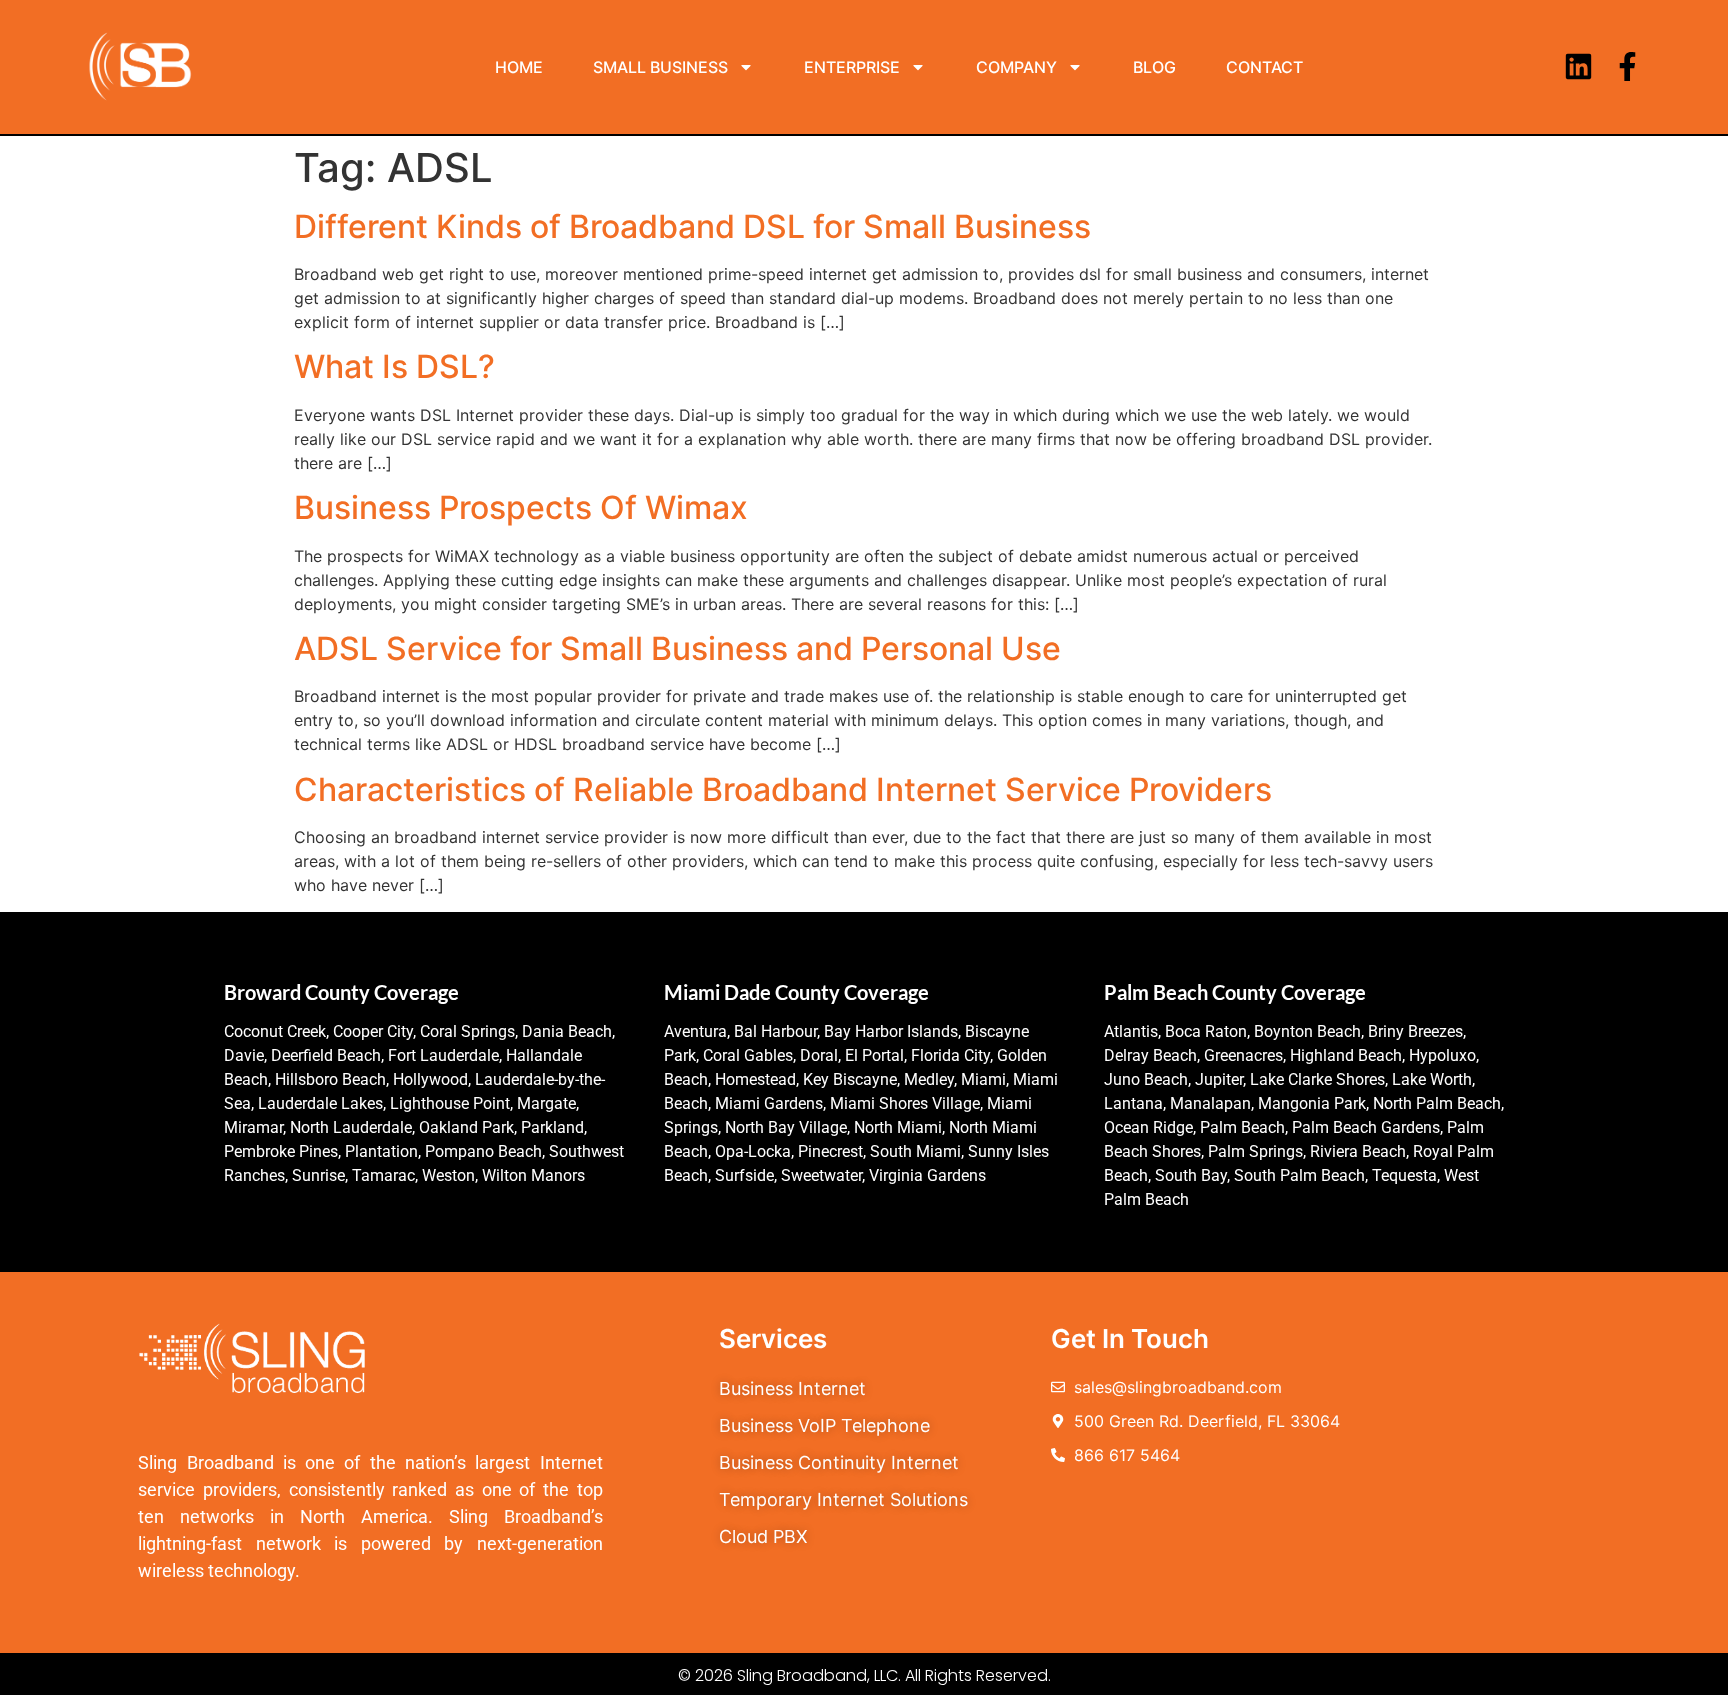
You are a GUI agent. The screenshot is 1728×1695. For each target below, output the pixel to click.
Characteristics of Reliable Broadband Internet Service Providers (783, 789)
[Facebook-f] (1627, 66)
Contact (1264, 67)
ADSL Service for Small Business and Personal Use (677, 648)
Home (519, 67)
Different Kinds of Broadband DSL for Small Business (692, 226)
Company (1016, 67)
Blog (1154, 67)
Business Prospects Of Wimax (521, 507)
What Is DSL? (394, 366)
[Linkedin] (1578, 66)
